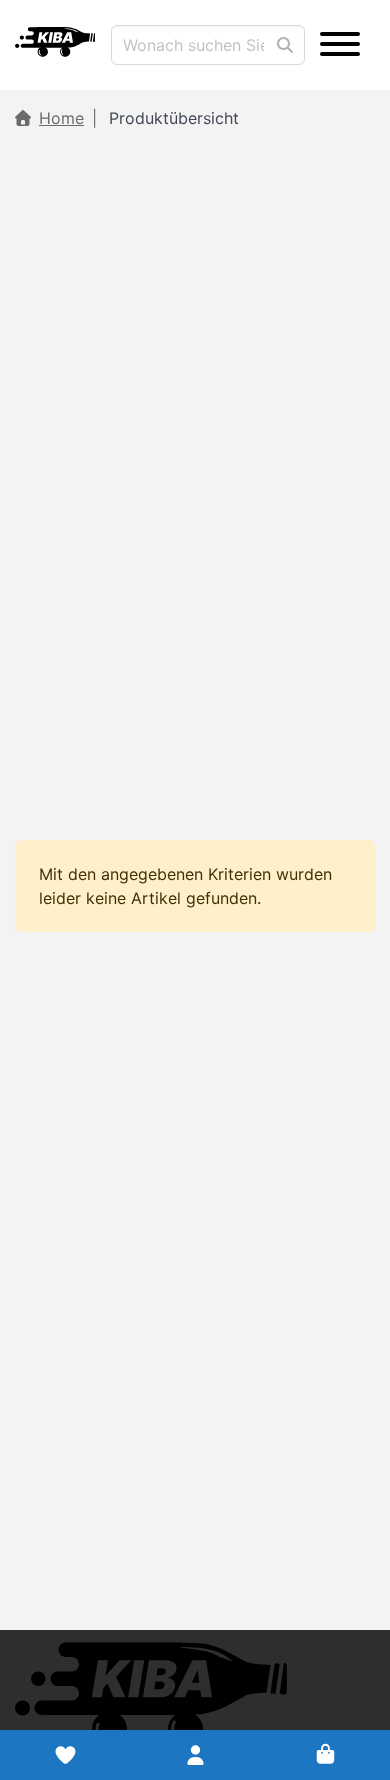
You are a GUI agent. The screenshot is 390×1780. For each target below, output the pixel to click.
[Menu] (340, 45)
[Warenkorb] (325, 1755)
